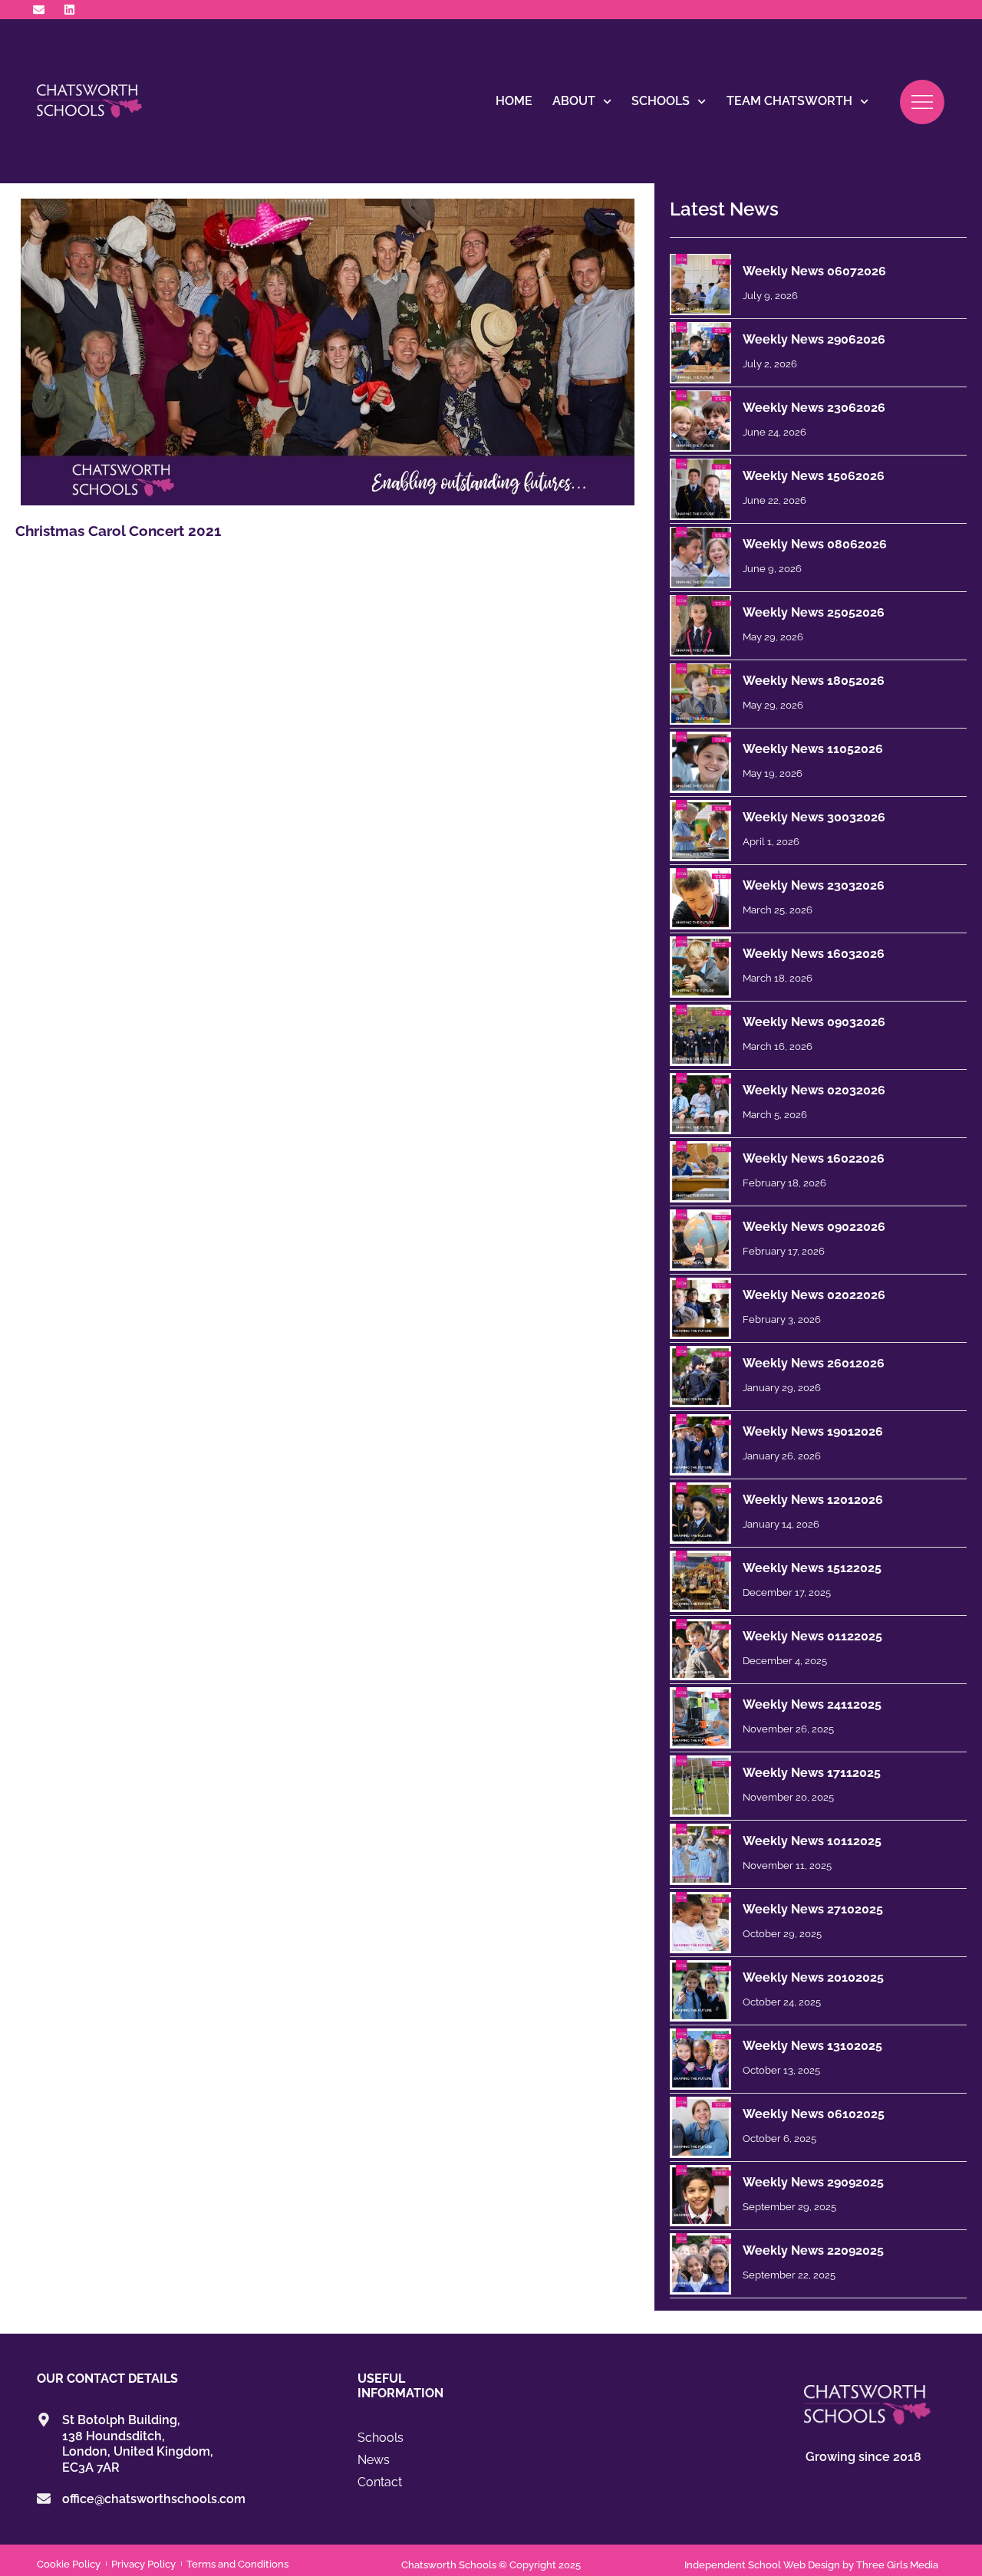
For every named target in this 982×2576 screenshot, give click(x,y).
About (574, 101)
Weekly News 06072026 (814, 271)
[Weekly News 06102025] (700, 2127)
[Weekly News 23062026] (700, 421)
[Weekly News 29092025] (700, 2196)
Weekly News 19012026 (813, 1431)
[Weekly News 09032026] (700, 1035)
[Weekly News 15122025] (700, 1581)
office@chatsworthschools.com (154, 2499)
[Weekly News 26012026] (700, 1377)
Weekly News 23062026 (814, 408)
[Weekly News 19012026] (700, 1445)
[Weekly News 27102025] (700, 1923)
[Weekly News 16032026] (700, 967)
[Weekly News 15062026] (700, 489)
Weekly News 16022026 (814, 1158)
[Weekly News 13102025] (700, 2059)
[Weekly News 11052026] (700, 762)
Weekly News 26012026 (814, 1363)
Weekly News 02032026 (814, 1090)
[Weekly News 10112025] (700, 1854)
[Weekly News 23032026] (700, 899)
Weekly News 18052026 (814, 681)
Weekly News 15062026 (814, 476)
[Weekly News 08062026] (700, 558)
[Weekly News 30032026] (700, 831)
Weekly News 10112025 (812, 1841)
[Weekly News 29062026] (700, 353)
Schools (661, 101)
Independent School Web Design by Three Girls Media (811, 2565)
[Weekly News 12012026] (700, 1513)
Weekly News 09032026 (814, 1022)
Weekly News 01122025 (812, 1636)
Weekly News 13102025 (812, 2046)
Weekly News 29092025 (813, 2182)
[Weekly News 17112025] (700, 1786)
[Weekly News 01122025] (700, 1650)
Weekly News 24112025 (812, 1704)
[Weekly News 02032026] (700, 1104)
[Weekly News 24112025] (700, 1718)
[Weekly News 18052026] (700, 694)
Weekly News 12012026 (813, 1500)
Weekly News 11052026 (813, 749)
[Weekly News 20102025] (700, 1991)
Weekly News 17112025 (812, 1773)
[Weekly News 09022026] (700, 1240)
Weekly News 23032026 (814, 885)
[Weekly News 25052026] (700, 626)
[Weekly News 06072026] (700, 285)
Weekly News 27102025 (813, 1909)
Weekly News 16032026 (814, 954)
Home (514, 101)
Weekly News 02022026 (814, 1295)
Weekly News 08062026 (815, 544)
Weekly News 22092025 (813, 2250)
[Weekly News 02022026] (700, 1308)
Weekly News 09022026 (814, 1227)
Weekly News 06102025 (814, 2114)
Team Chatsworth (789, 101)
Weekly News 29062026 (814, 339)
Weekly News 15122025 (812, 1568)
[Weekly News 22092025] (700, 2264)
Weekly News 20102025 (813, 1977)
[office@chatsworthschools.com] (44, 2499)
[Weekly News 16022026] (700, 1172)
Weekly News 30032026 (814, 817)
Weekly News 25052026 (814, 612)
